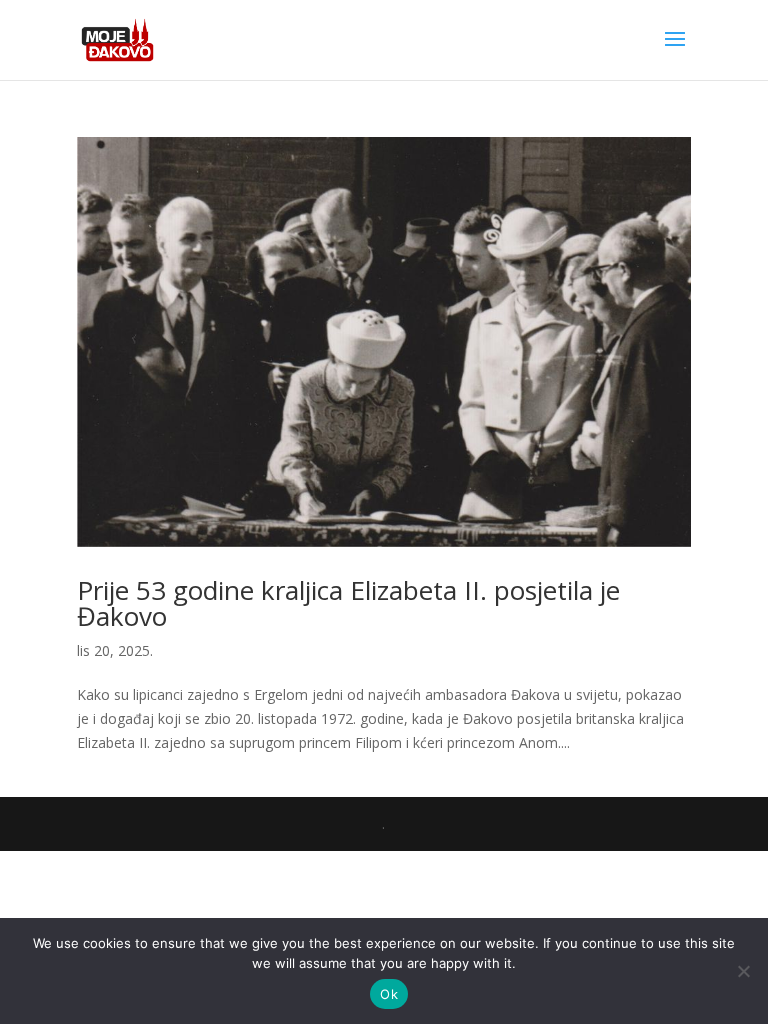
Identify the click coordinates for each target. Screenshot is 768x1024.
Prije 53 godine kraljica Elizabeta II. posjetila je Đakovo (348, 603)
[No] (743, 971)
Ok (389, 994)
